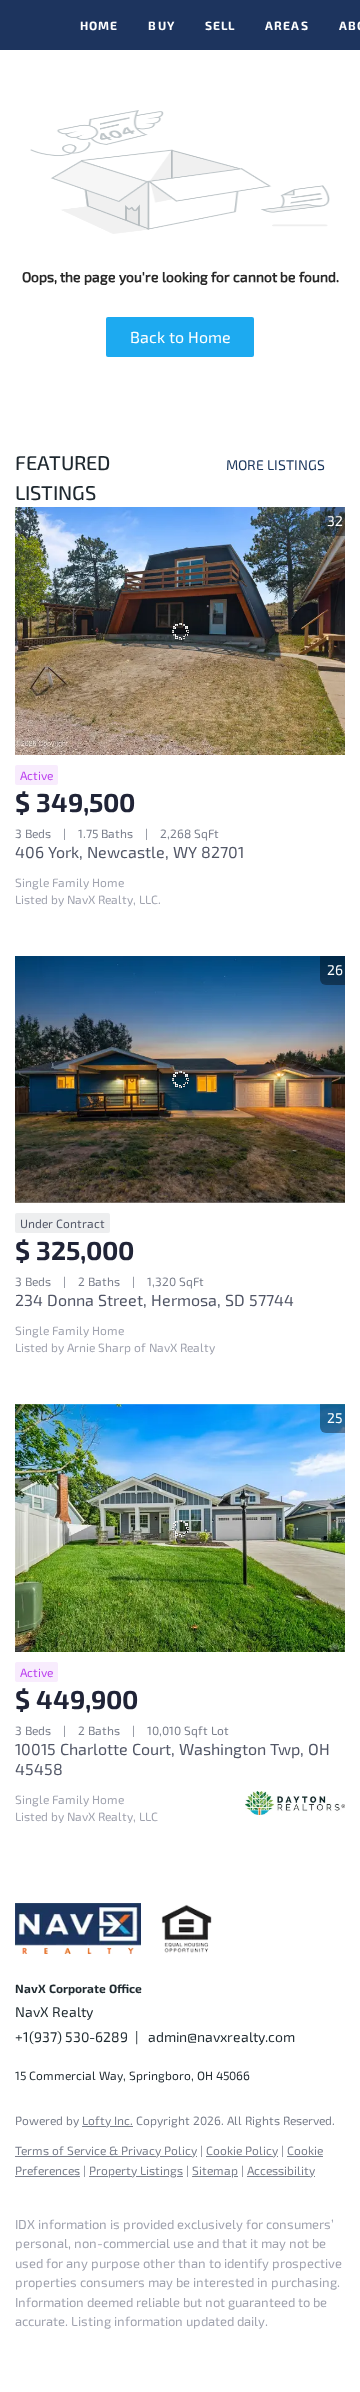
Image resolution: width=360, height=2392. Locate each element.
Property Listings (136, 2170)
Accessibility (281, 2170)
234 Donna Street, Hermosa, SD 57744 (154, 1299)
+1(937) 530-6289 (71, 2036)
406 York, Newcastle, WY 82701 (129, 851)
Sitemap (215, 2170)
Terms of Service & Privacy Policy (106, 2150)
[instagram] (65, 2352)
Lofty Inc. (107, 2120)
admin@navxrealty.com (221, 2036)
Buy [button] (161, 25)
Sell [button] (220, 25)
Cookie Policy (242, 2150)
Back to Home (180, 336)
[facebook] (25, 2352)
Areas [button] (287, 25)
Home (99, 25)
